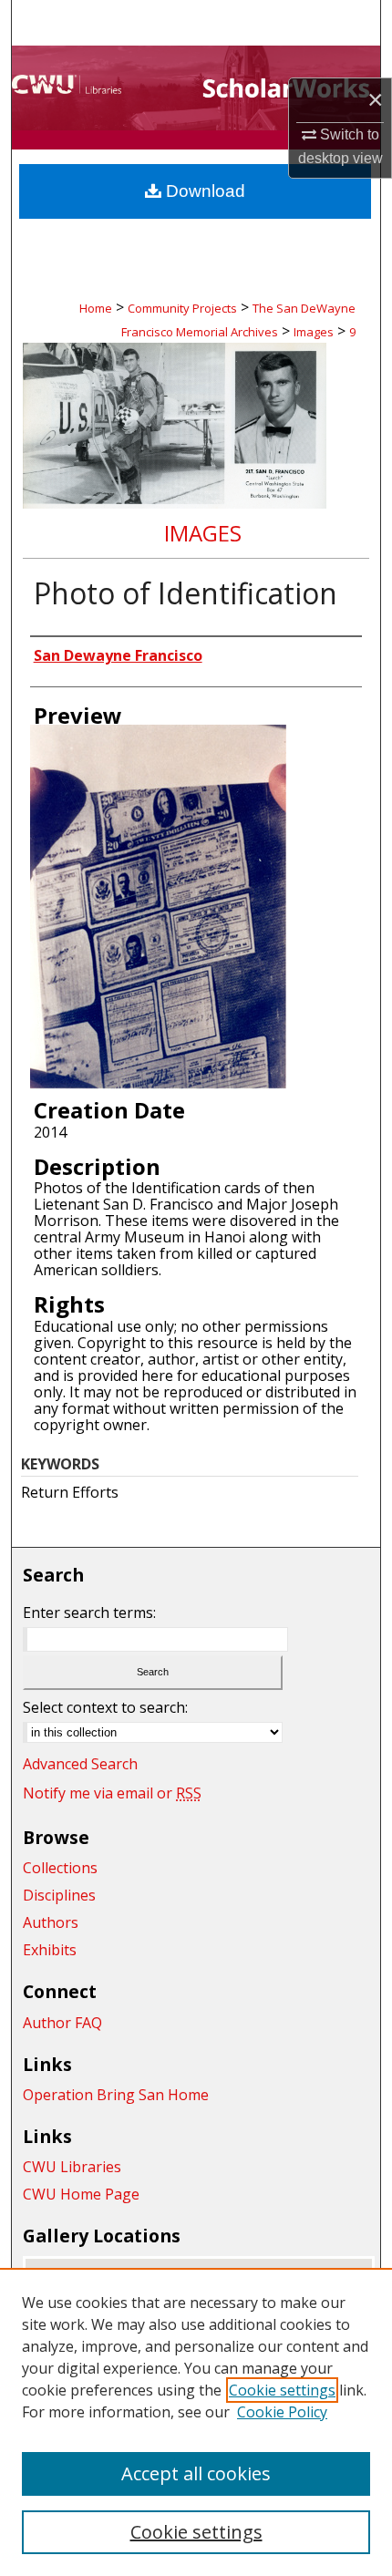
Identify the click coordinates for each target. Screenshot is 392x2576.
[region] (196, 2422)
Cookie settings (282, 2390)
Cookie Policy (282, 2412)
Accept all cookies (196, 2473)
